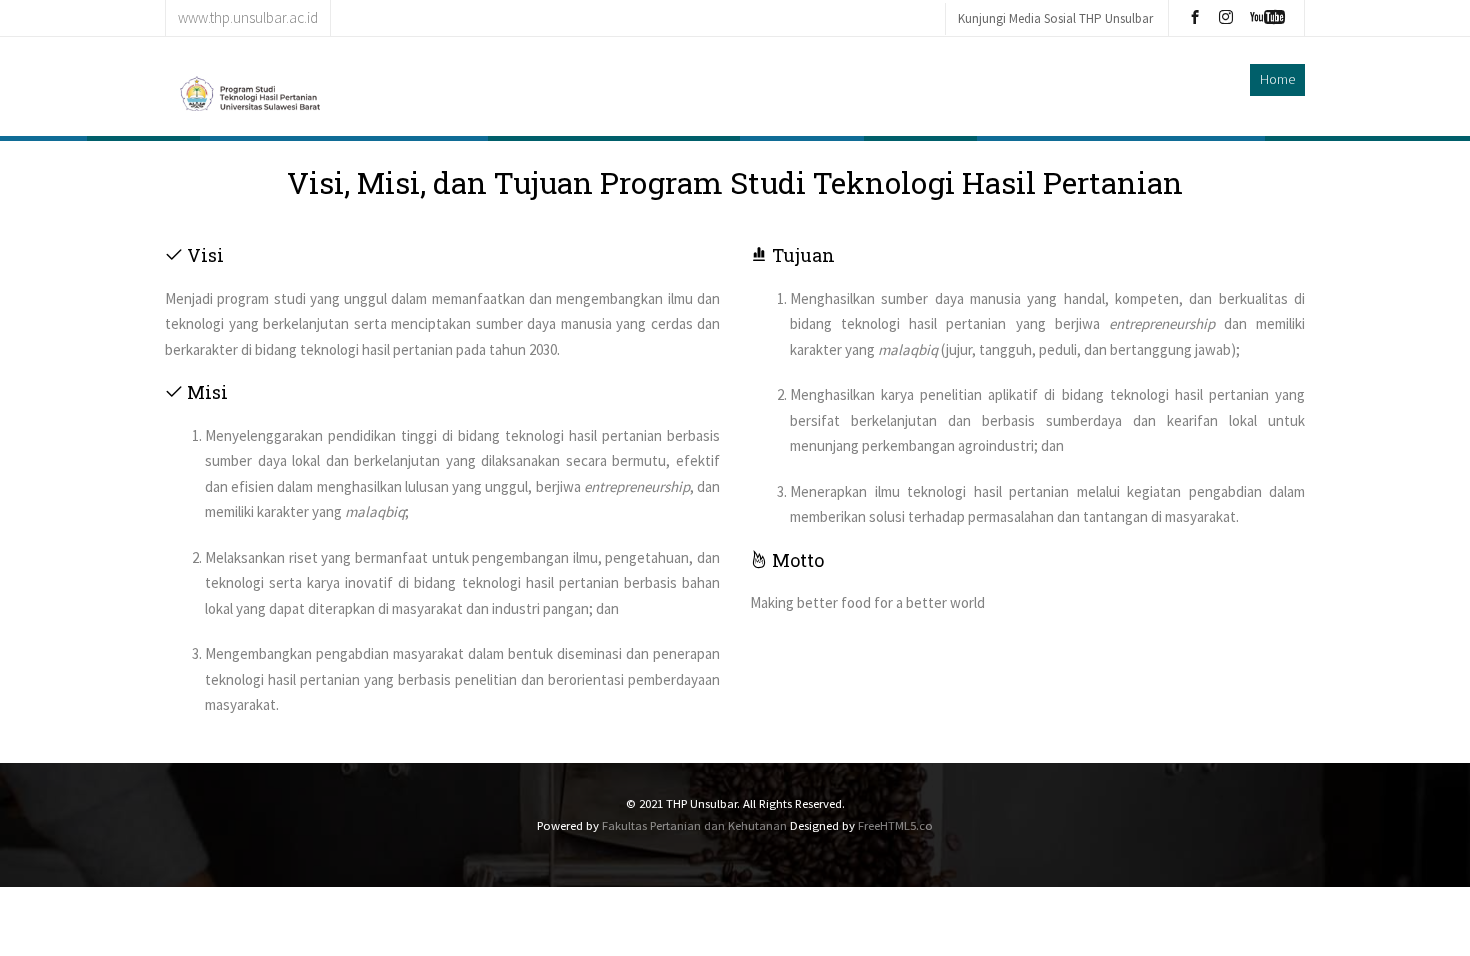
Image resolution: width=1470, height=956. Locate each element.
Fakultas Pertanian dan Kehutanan (694, 825)
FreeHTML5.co (895, 825)
